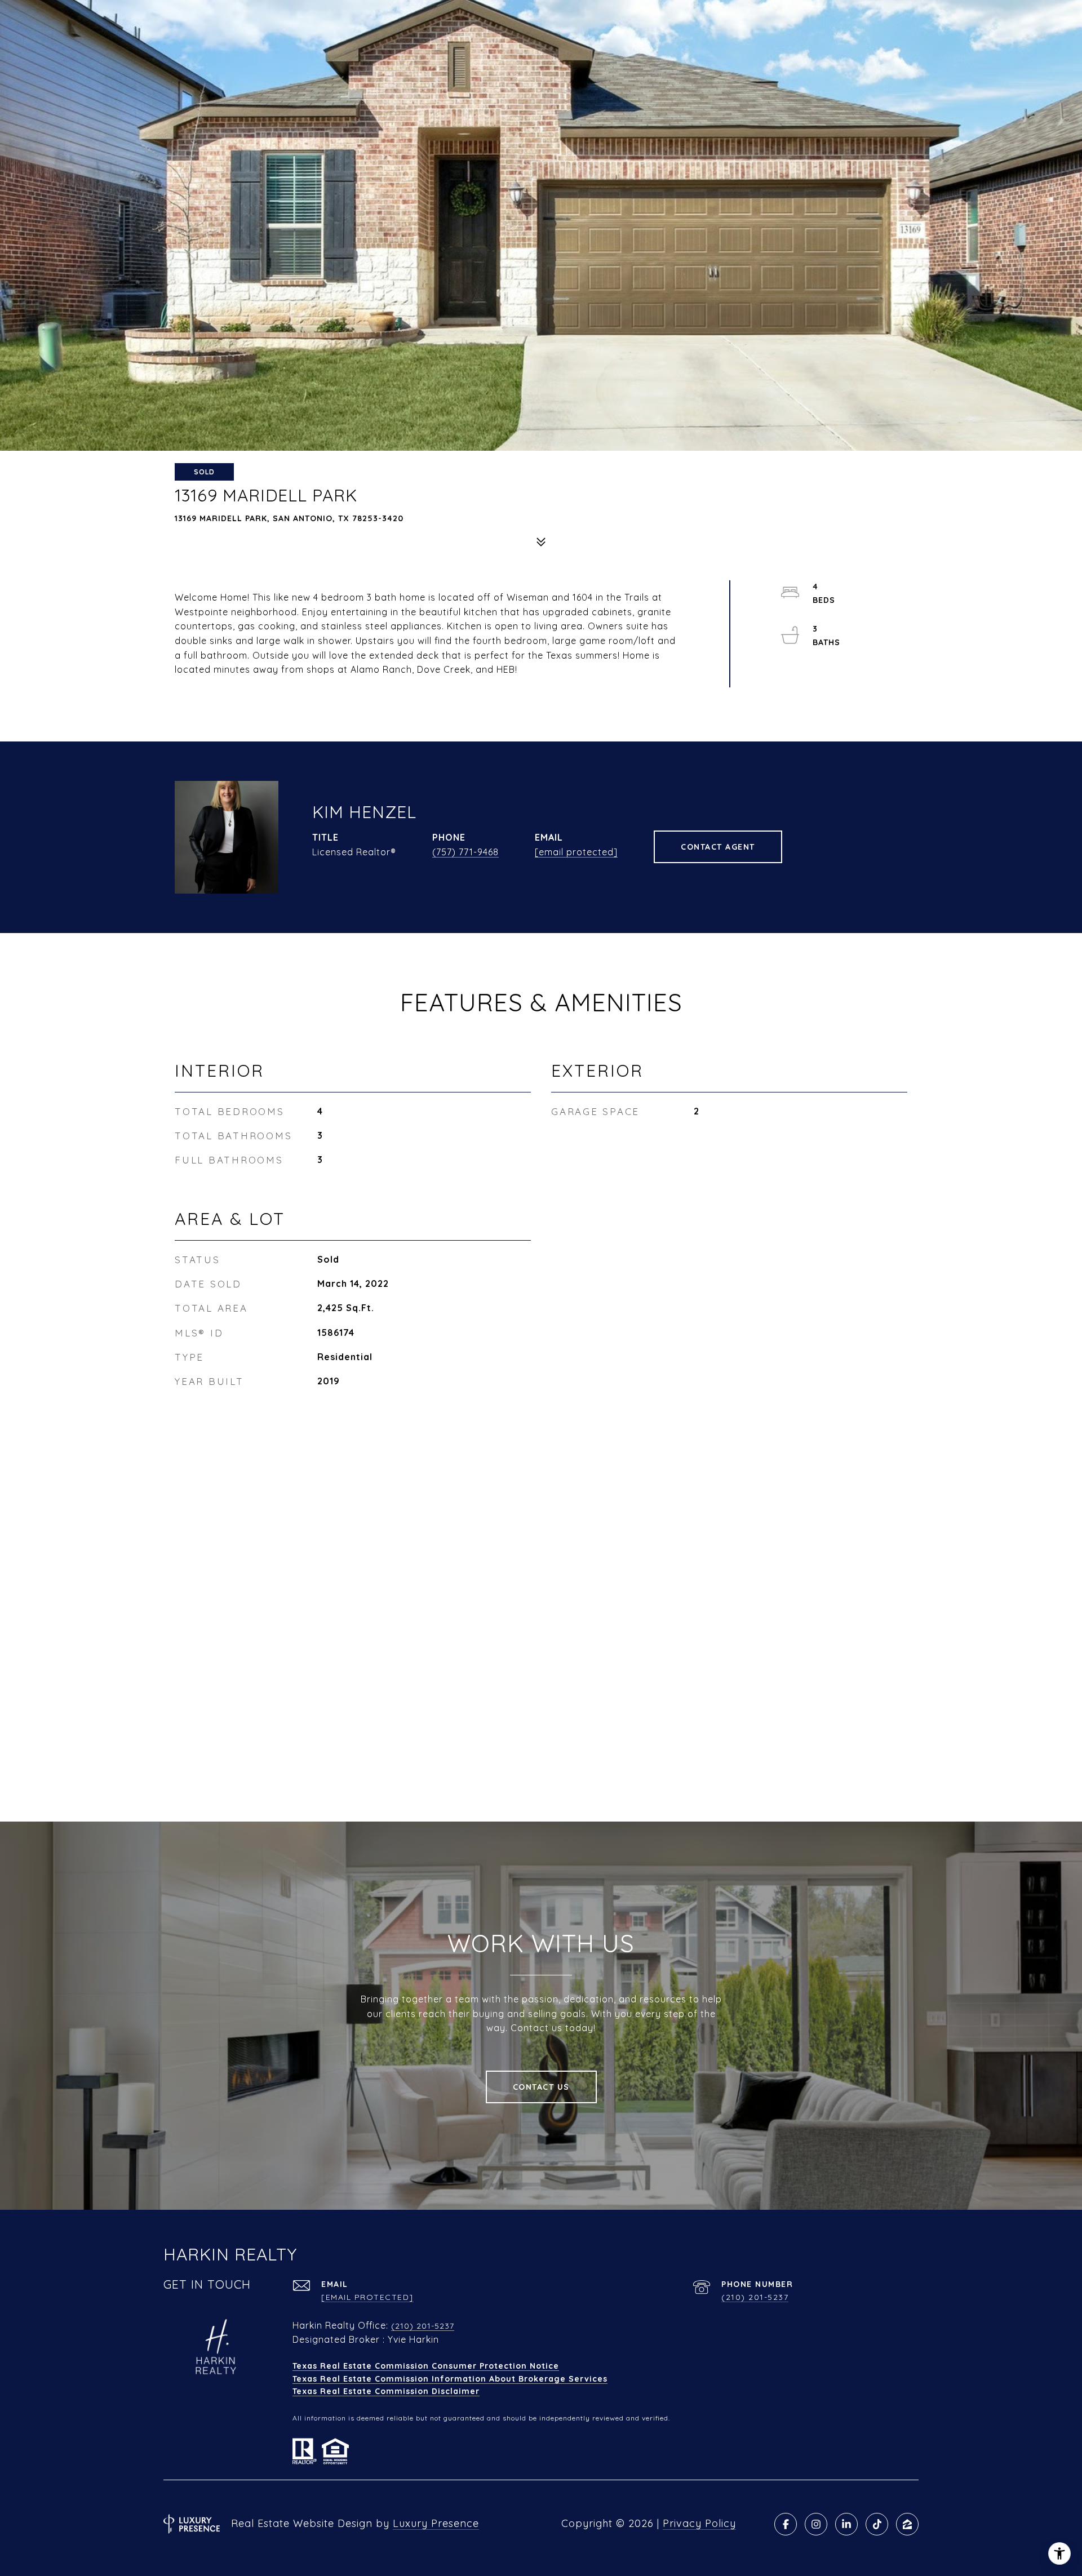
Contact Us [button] (541, 2087)
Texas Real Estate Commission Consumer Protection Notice (426, 2366)
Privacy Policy (699, 2523)
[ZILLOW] (907, 2524)
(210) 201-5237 (755, 2297)
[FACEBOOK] (786, 2524)
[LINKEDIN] (846, 2524)
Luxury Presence (436, 2523)
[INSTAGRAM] (816, 2524)
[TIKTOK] (877, 2524)
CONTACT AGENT (718, 847)
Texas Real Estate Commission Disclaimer (386, 2391)
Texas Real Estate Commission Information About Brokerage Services (450, 2379)
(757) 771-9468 (465, 852)
